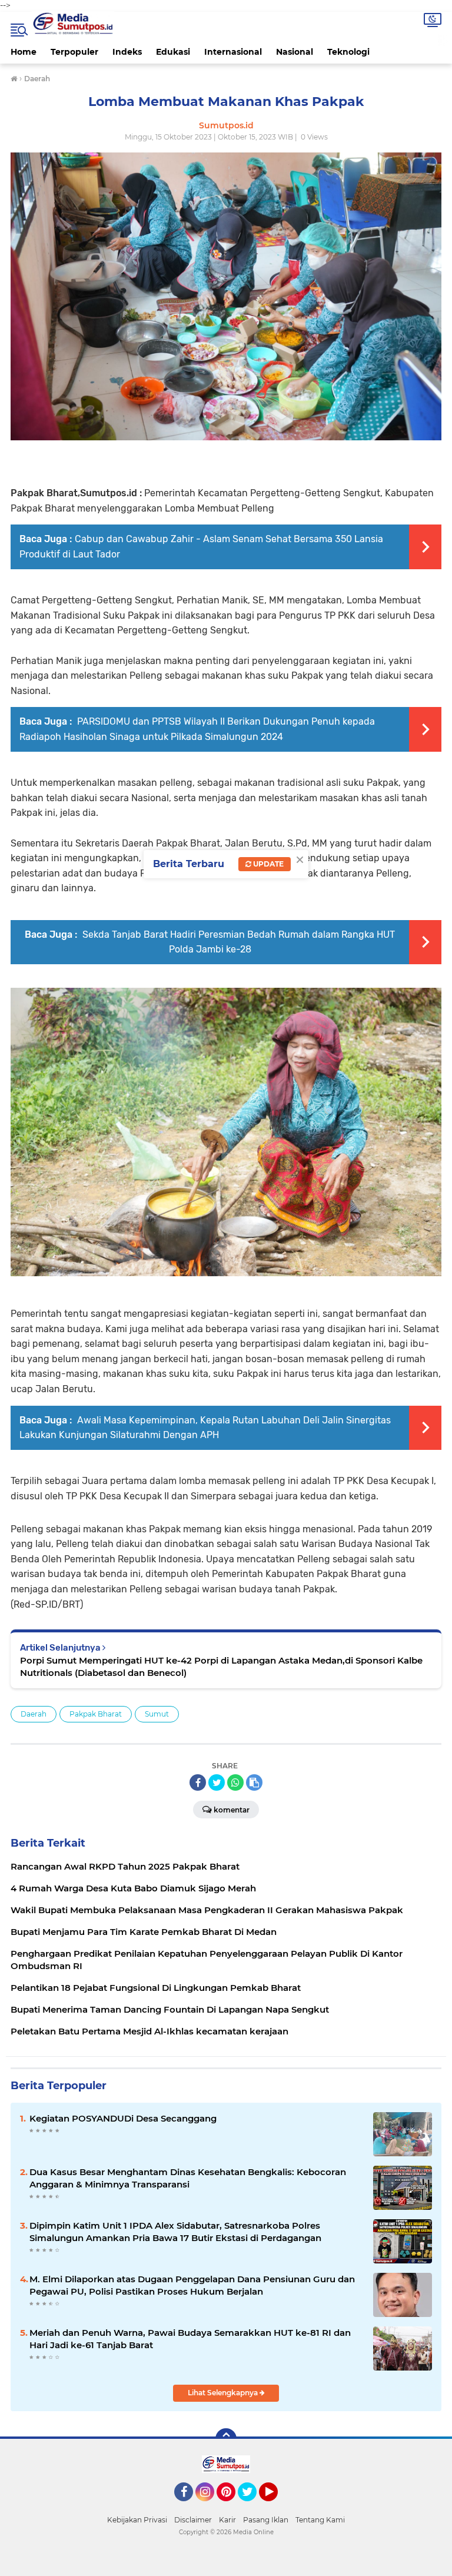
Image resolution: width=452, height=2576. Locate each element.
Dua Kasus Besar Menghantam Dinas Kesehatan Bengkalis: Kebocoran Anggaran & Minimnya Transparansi (188, 2178)
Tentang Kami (320, 2520)
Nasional (295, 52)
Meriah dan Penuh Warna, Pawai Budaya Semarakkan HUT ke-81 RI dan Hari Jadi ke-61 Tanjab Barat (190, 2339)
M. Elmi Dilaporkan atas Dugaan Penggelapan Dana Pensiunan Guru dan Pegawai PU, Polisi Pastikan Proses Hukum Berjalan (192, 2285)
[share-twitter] (217, 1782)
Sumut (157, 1714)
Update (267, 864)
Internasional (233, 52)
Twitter (252, 2507)
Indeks (127, 52)
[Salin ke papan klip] (254, 1782)
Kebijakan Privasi (137, 2520)
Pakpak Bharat (96, 1714)
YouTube (276, 2507)
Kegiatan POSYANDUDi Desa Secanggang (123, 2118)
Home (24, 52)
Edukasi (173, 52)
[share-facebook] (198, 1782)
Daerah (34, 1714)
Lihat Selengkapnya (224, 2393)
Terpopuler (74, 52)
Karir (227, 2520)
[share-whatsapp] (235, 1782)
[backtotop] (226, 2439)
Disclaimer (193, 2520)
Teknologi (348, 52)
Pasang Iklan (266, 2520)
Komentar (232, 1810)
